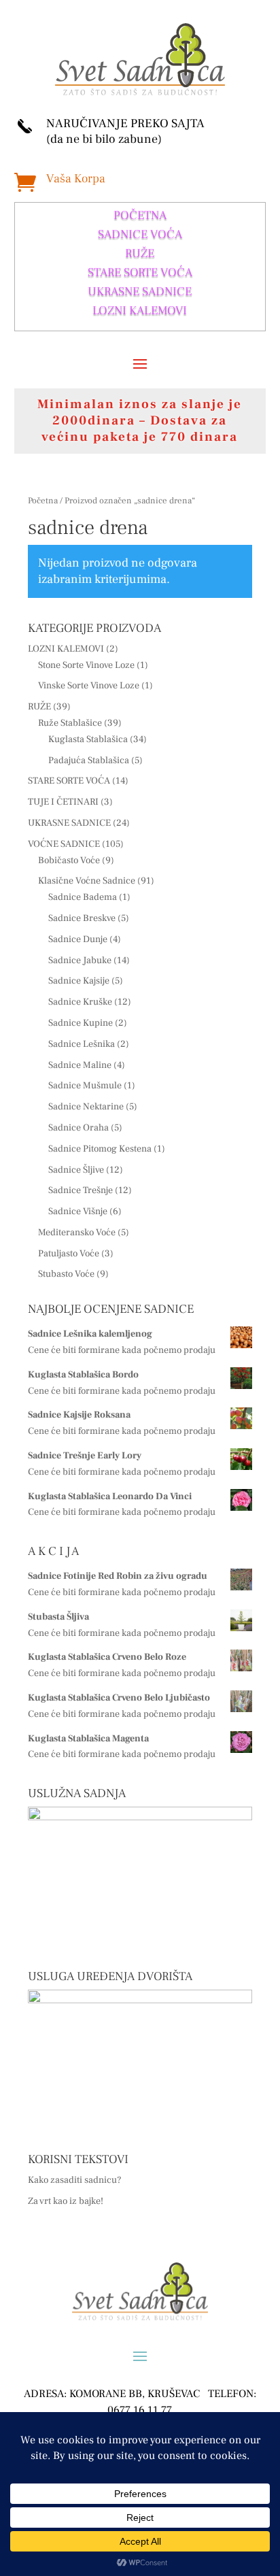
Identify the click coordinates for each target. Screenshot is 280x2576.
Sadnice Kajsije (79, 981)
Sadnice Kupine (81, 1023)
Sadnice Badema (83, 897)
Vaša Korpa (76, 179)
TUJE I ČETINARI (63, 802)
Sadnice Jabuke (80, 960)
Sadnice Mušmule (85, 1086)
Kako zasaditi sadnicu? (75, 2180)
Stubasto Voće (66, 1274)
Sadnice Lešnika (82, 1044)
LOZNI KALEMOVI (140, 311)
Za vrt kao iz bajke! (66, 2201)
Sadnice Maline (80, 1065)
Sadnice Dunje (78, 939)
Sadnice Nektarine (86, 1107)
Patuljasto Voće (69, 1254)
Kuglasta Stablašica (88, 739)
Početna (43, 501)
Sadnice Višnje (78, 1211)
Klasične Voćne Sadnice (87, 881)
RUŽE (140, 253)
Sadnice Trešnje (81, 1190)
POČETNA (140, 215)
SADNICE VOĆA (140, 234)
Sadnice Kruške (80, 1002)
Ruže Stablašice (70, 723)
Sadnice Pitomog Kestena (100, 1149)
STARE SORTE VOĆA (140, 272)
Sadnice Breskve (82, 918)
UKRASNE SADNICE (140, 291)
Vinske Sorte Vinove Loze (89, 686)
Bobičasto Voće (69, 860)
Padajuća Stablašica (89, 760)
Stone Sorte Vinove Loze (86, 665)
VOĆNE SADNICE (64, 844)
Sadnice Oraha (78, 1128)
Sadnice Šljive (76, 1170)
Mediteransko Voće (77, 1233)
